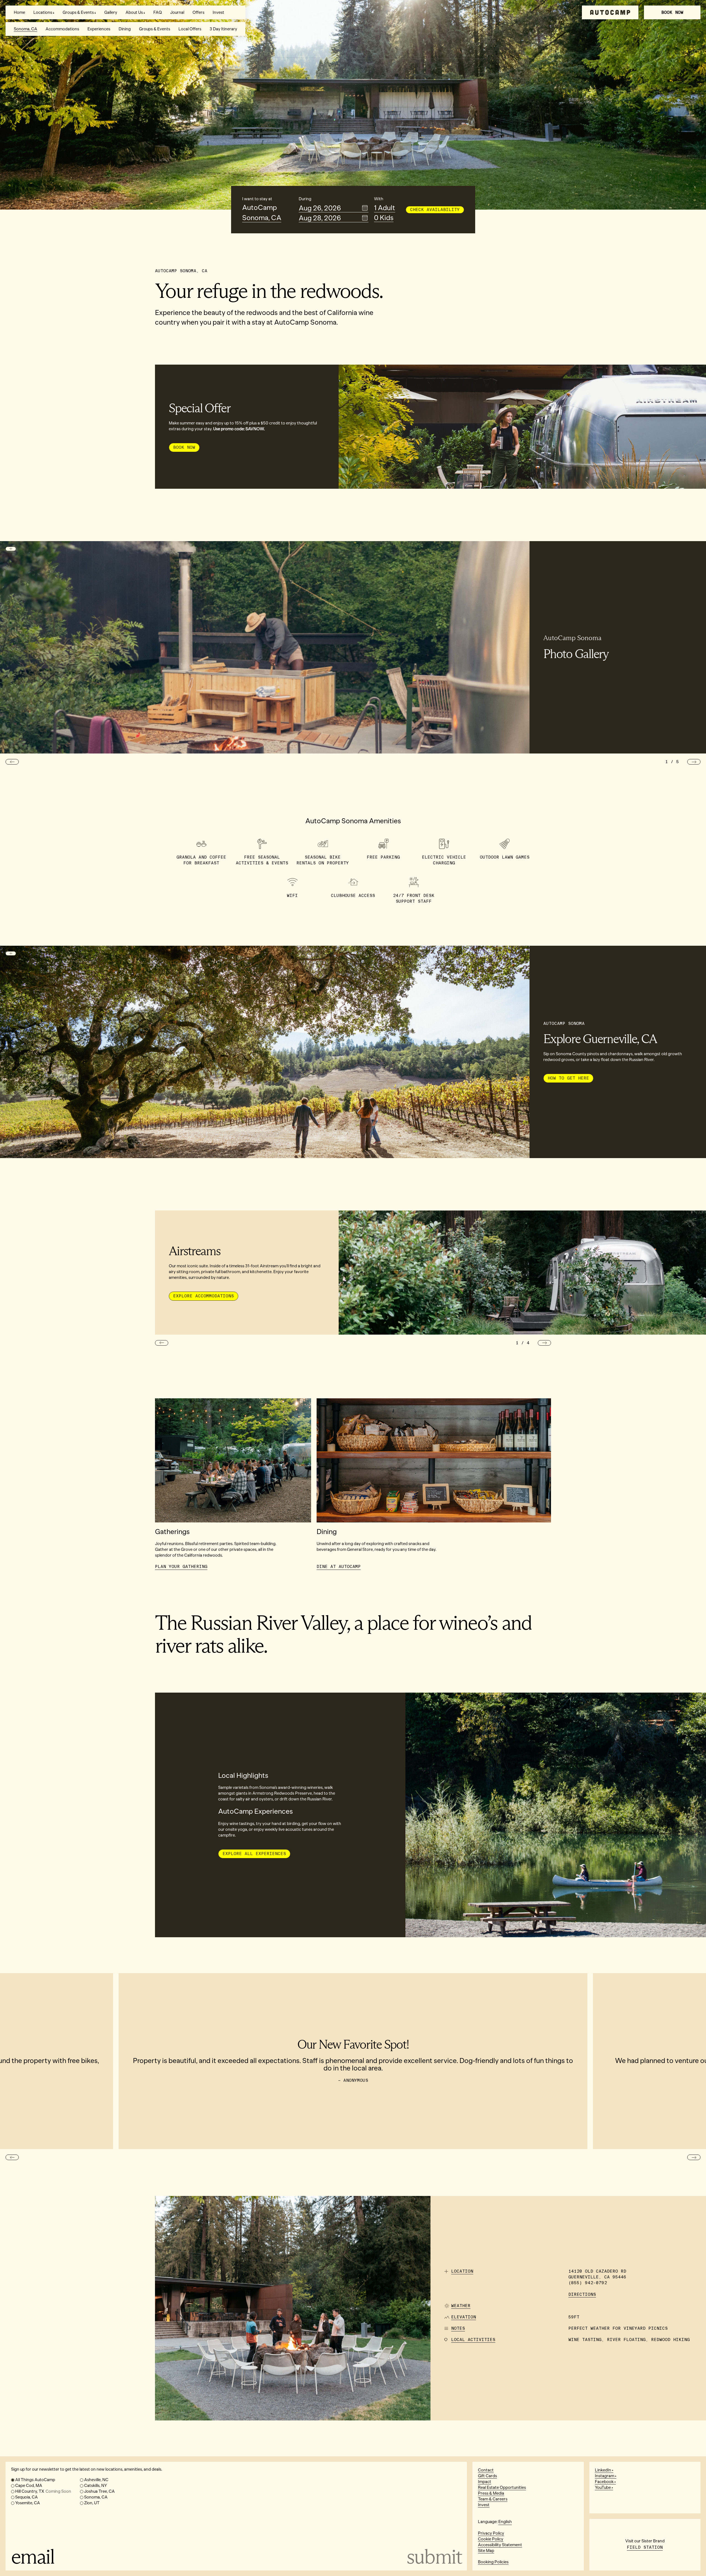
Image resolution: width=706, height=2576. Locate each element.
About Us (134, 12)
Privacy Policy (491, 2533)
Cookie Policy (491, 2539)
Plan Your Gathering (181, 1567)
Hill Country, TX (43, 2491)
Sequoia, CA (26, 2497)
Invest (218, 12)
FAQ (158, 12)
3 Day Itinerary (223, 29)
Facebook (604, 2482)
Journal (177, 12)
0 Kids (384, 218)
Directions (582, 2294)
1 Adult (385, 208)
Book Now (184, 447)
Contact (486, 2470)
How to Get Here (568, 1078)
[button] (12, 762)
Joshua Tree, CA (99, 2491)
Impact (485, 2482)
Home (19, 12)
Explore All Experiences (254, 1854)
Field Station (645, 2547)
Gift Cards (487, 2476)
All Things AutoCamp (35, 2480)
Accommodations (62, 29)
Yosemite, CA (28, 2503)
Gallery (111, 12)
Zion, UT (92, 2503)
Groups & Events (78, 12)
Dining (125, 29)
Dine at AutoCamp (339, 1567)
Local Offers (190, 29)
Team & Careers (493, 2499)
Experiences (99, 29)
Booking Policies (493, 2562)
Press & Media (491, 2493)
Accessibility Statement (500, 2545)
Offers (198, 12)
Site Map (486, 2551)
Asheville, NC (96, 2480)
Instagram (605, 2476)
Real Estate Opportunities (502, 2487)
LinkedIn (603, 2470)
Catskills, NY (96, 2486)
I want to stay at (257, 199)
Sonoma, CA (26, 29)
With (379, 199)
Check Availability (435, 210)
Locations (43, 12)
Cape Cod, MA (29, 2486)
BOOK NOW (672, 12)
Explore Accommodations (204, 1296)
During (305, 199)
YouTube (603, 2487)
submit (434, 2556)
